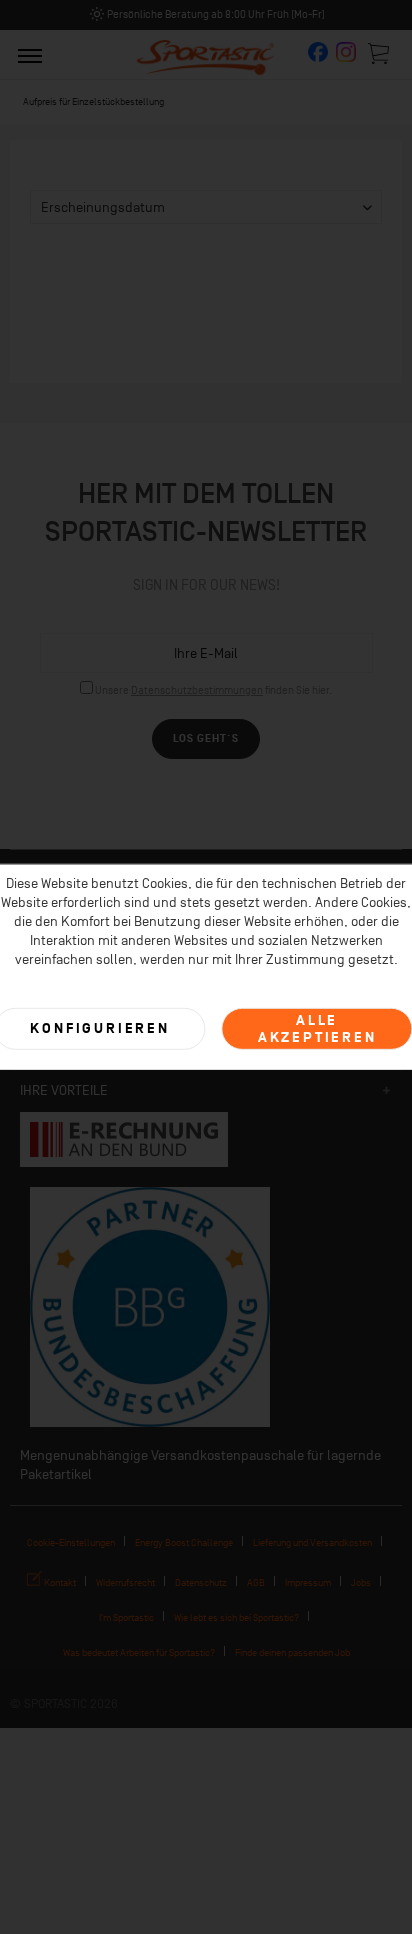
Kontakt (59, 1582)
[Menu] (30, 55)
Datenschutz (201, 1582)
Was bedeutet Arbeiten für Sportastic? (139, 1652)
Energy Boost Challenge (184, 1542)
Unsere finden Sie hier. (213, 690)
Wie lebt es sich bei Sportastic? (236, 1617)
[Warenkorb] (380, 53)
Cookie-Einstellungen (71, 1542)
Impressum (308, 1582)
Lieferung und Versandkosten (312, 1542)
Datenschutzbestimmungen (197, 690)
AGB (256, 1582)
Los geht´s (206, 738)
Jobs (361, 1582)
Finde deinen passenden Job (292, 1652)
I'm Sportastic (126, 1617)
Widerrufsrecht (125, 1582)
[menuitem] (30, 55)
